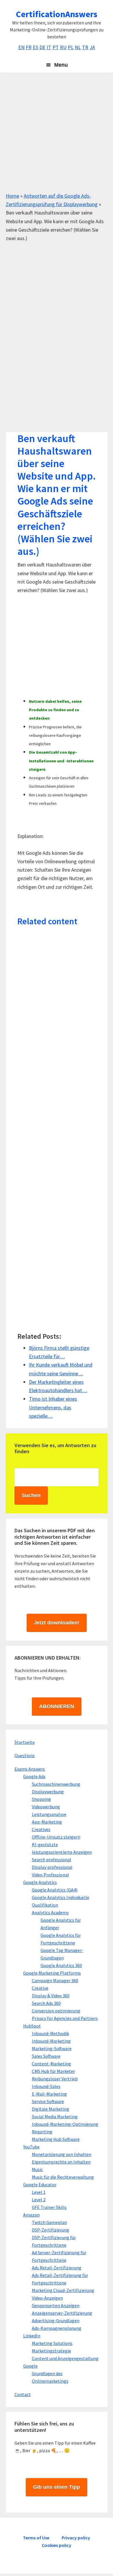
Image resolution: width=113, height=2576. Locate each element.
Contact (23, 2394)
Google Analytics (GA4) (55, 1890)
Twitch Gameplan (49, 2222)
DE (42, 47)
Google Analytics (40, 1882)
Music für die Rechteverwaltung (63, 2177)
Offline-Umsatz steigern (56, 1837)
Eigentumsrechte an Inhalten (61, 2162)
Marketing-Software (52, 2048)
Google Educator (40, 2184)
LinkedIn (32, 2336)
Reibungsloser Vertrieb (55, 2079)
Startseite (25, 1742)
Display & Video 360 (51, 1996)
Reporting (42, 2132)
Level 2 (39, 2200)
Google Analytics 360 (61, 1965)
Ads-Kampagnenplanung (57, 2328)
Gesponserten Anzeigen (56, 2305)
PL (71, 47)
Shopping (41, 1799)
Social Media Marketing (55, 2116)
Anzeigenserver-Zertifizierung (62, 2313)
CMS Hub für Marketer (53, 2071)
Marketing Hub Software (56, 2139)
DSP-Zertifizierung (51, 2230)
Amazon (31, 2215)
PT (56, 47)
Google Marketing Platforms (52, 1973)
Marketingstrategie (51, 2351)
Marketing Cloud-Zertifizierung (63, 2290)
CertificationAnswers (57, 14)
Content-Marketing (51, 2064)
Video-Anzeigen (47, 2298)
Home (12, 196)
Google (30, 2366)
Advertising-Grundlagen (56, 2321)
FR (29, 47)
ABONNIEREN (57, 1706)
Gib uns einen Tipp (57, 2487)
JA (92, 47)
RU (63, 47)
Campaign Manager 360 (55, 1980)
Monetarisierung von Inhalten (62, 2154)
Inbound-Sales (46, 2086)
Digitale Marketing (51, 2109)
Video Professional (50, 1875)
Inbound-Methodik (50, 2033)
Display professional (52, 1867)
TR (85, 47)
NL (78, 47)
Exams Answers (30, 1769)
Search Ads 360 (46, 2003)
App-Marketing (47, 1822)
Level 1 (39, 2192)
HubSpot (32, 2026)
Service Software (48, 2101)
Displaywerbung (48, 1792)
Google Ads (34, 1776)
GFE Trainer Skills (49, 2207)
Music (37, 2169)
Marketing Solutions (52, 2343)
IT (49, 47)
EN (21, 47)
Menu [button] (61, 65)
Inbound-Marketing (51, 2041)
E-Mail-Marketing (49, 2094)
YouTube (31, 2147)
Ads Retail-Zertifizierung (57, 2268)
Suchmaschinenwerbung (56, 1784)
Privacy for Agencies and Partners (65, 2018)
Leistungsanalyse (49, 1814)
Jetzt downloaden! (57, 1623)
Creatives (41, 1829)
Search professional (52, 1860)
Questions (25, 1756)
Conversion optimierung (56, 2011)
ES (35, 47)
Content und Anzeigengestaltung (65, 2358)
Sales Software (46, 2056)
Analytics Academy (50, 1912)
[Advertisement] (57, 135)
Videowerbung (46, 1807)
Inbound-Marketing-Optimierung (65, 2124)
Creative (40, 1988)
